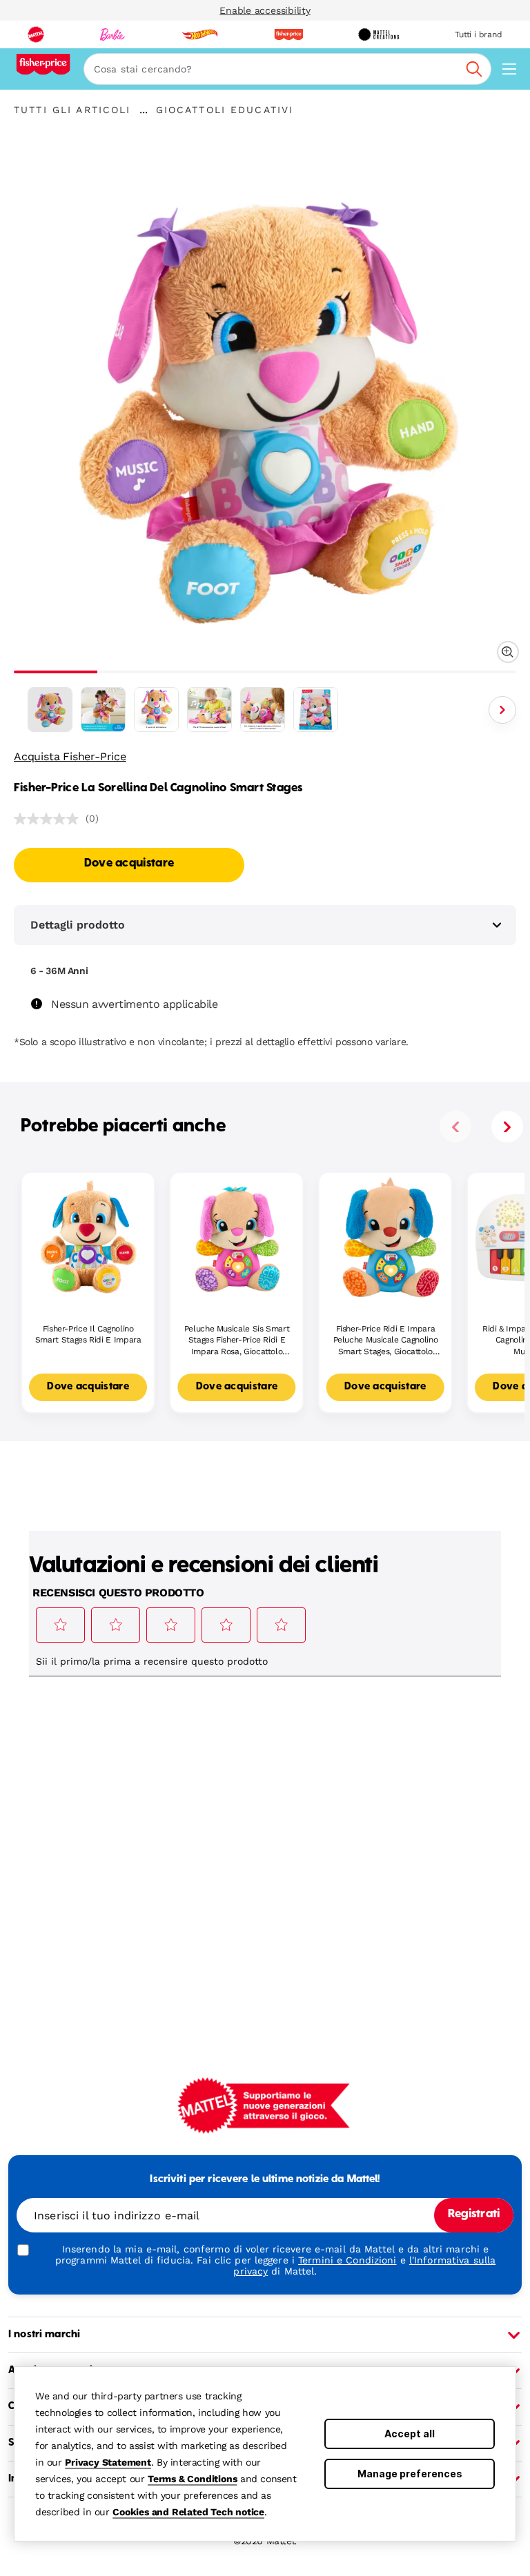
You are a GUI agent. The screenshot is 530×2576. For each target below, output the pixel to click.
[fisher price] (288, 34)
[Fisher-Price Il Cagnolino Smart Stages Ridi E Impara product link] (88, 1239)
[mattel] (36, 34)
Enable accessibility (265, 10)
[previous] (455, 1127)
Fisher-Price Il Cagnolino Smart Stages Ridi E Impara (88, 1335)
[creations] (379, 34)
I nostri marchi (44, 2335)
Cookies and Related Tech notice (188, 2512)
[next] (507, 1127)
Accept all (410, 2434)
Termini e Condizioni (347, 2260)
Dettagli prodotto (78, 925)
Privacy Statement (108, 2462)
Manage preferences (410, 2474)
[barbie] (112, 34)
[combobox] (287, 69)
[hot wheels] (199, 34)
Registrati (474, 2215)
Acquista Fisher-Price (70, 756)
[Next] (502, 710)
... (144, 110)
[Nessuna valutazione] (50, 819)
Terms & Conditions (192, 2479)
